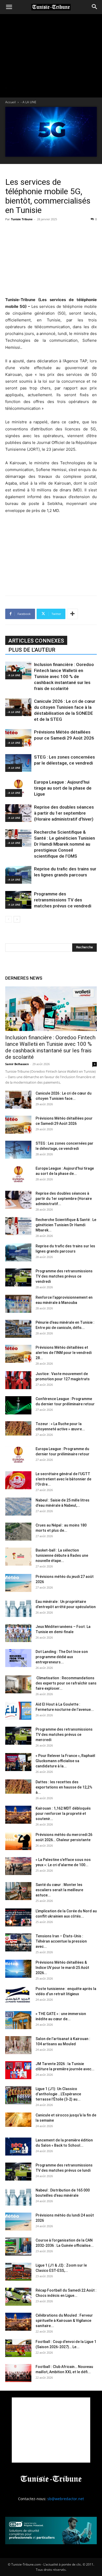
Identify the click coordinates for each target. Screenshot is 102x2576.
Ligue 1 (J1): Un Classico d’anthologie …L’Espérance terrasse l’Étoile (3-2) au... (58, 2094)
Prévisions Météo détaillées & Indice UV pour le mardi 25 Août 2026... (62, 1968)
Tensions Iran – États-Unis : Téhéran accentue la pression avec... (61, 1941)
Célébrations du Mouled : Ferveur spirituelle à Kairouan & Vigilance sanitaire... (64, 2321)
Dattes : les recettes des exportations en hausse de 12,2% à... (64, 1787)
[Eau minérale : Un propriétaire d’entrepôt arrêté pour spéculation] (18, 1608)
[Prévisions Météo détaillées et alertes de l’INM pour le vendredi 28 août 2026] (18, 1354)
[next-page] (17, 919)
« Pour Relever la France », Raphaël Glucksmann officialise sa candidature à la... (65, 1761)
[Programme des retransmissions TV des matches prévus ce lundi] (18, 2172)
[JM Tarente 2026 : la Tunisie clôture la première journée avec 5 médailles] (18, 2070)
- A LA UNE (29, 102)
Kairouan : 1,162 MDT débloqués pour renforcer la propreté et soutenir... (63, 1814)
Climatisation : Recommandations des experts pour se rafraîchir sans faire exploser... (66, 1683)
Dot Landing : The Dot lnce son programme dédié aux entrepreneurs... (62, 1657)
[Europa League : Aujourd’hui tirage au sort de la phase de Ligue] (18, 788)
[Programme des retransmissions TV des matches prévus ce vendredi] (18, 900)
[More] (72, 614)
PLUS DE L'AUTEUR (32, 650)
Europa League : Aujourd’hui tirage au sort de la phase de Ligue (63, 788)
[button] (9, 7)
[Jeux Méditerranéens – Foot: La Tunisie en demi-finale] (18, 1633)
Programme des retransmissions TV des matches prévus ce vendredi (63, 900)
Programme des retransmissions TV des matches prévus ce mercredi (64, 1735)
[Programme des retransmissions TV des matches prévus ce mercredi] (18, 1736)
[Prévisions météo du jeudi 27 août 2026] (18, 1583)
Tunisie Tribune (22, 219)
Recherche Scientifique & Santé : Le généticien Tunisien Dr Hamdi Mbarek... (66, 1225)
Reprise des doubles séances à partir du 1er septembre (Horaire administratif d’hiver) (64, 813)
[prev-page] (8, 919)
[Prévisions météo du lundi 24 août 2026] (18, 2222)
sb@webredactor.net (66, 2499)
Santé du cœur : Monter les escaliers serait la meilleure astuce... (59, 1890)
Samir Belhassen (17, 1064)
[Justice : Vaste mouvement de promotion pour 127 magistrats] (18, 1380)
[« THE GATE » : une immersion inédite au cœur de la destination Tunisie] (18, 2020)
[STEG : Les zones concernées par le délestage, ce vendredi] (18, 763)
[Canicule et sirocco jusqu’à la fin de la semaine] (18, 2120)
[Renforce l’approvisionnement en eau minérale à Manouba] (18, 1304)
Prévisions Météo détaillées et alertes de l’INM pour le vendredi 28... (64, 1353)
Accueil (10, 102)
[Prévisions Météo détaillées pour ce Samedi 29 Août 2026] (18, 738)
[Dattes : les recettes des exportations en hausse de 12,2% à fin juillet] (18, 1787)
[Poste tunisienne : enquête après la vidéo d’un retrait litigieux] (18, 1995)
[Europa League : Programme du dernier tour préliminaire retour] (18, 1455)
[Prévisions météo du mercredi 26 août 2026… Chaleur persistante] (18, 1841)
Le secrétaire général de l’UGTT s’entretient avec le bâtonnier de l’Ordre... (63, 1479)
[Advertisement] (51, 258)
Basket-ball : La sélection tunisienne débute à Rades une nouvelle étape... (62, 1555)
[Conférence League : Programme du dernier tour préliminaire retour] (18, 1405)
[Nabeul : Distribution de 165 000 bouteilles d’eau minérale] (18, 2197)
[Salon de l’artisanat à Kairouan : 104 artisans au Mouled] (18, 2045)
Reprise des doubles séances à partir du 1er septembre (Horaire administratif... (64, 1199)
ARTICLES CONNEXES (36, 641)
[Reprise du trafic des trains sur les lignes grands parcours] (18, 875)
